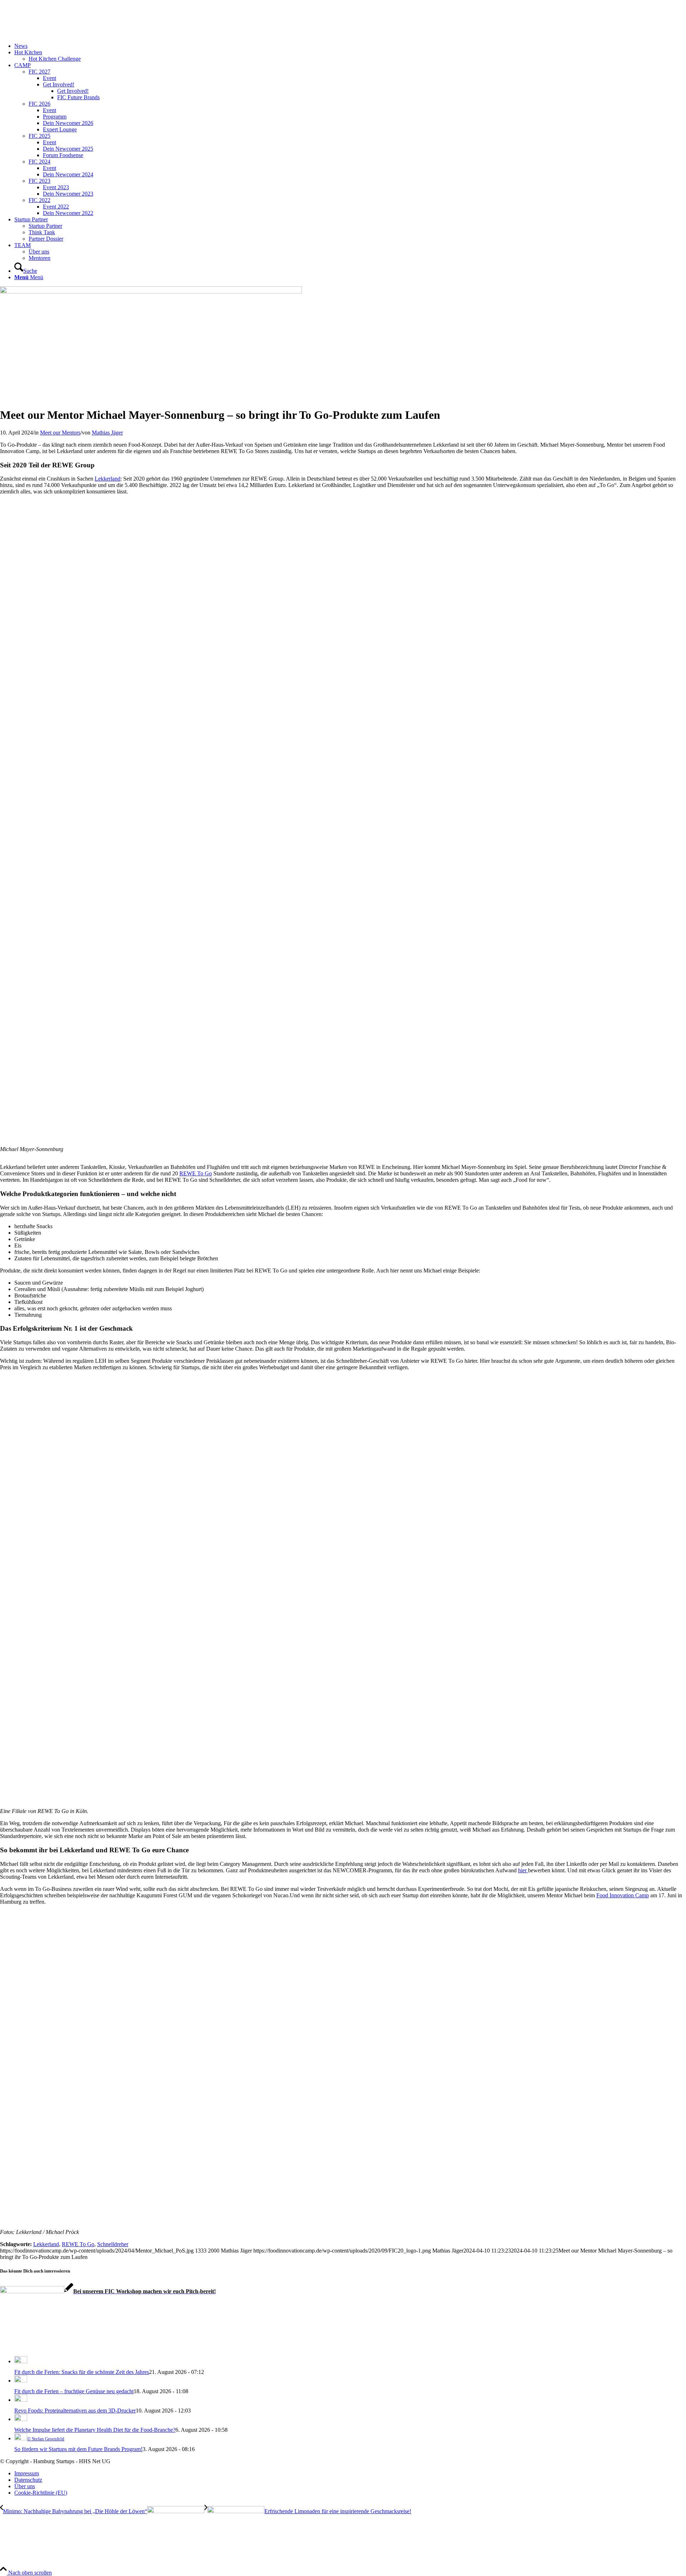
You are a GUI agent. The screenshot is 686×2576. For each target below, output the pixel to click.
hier (523, 1870)
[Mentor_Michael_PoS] (151, 292)
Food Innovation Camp (623, 1895)
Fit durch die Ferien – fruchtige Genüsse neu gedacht (74, 2391)
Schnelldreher (113, 2244)
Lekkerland (108, 479)
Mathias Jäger (107, 433)
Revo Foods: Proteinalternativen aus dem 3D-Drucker (75, 2411)
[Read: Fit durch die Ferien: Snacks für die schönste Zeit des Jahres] (21, 2361)
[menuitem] (350, 46)
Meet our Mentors (60, 433)
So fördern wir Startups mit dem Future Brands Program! (78, 2449)
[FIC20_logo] (54, 34)
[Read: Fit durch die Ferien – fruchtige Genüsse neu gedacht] (21, 2381)
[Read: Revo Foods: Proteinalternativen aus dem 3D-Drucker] (21, 2400)
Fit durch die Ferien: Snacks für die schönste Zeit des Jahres (82, 2372)
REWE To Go (196, 1173)
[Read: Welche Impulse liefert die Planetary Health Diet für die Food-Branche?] (21, 2419)
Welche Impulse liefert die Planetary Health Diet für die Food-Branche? (95, 2430)
